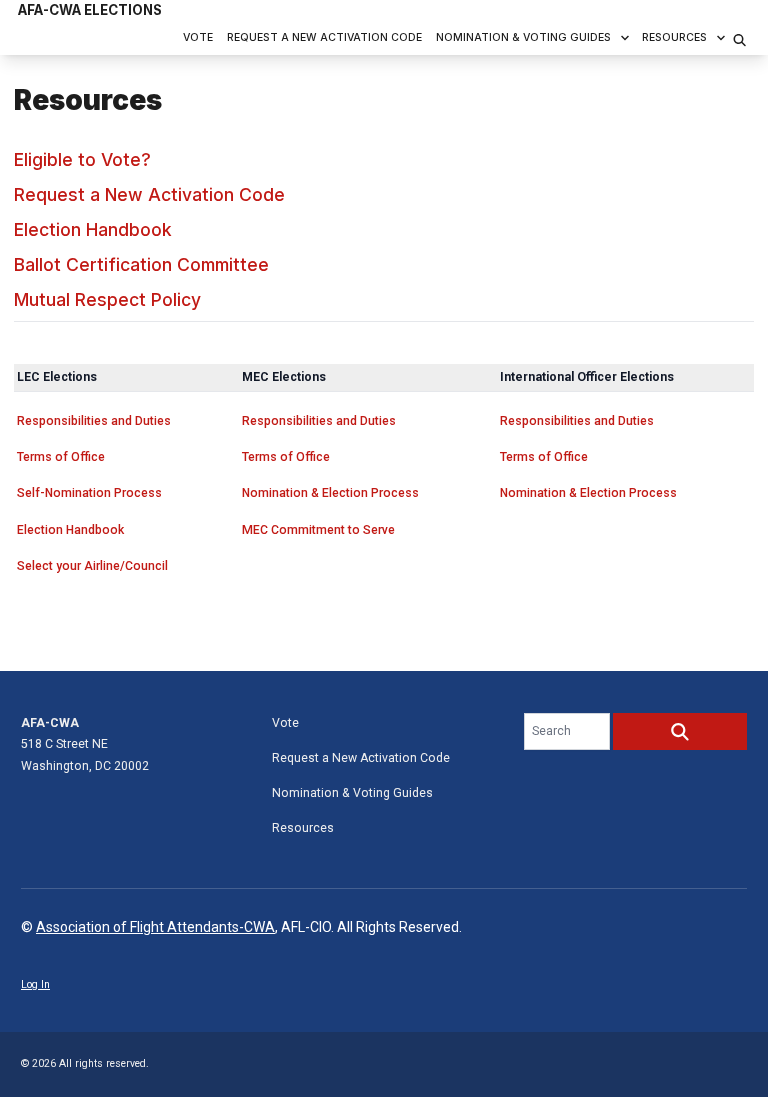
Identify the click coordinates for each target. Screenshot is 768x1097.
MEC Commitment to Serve (318, 530)
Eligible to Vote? (82, 159)
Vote (198, 37)
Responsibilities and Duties (94, 421)
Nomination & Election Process (330, 493)
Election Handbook (93, 229)
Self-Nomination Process (89, 493)
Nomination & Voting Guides (523, 37)
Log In (35, 984)
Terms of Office (61, 457)
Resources (674, 37)
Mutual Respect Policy (107, 299)
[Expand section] (625, 38)
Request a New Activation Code (324, 37)
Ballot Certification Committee (141, 264)
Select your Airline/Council (92, 566)
